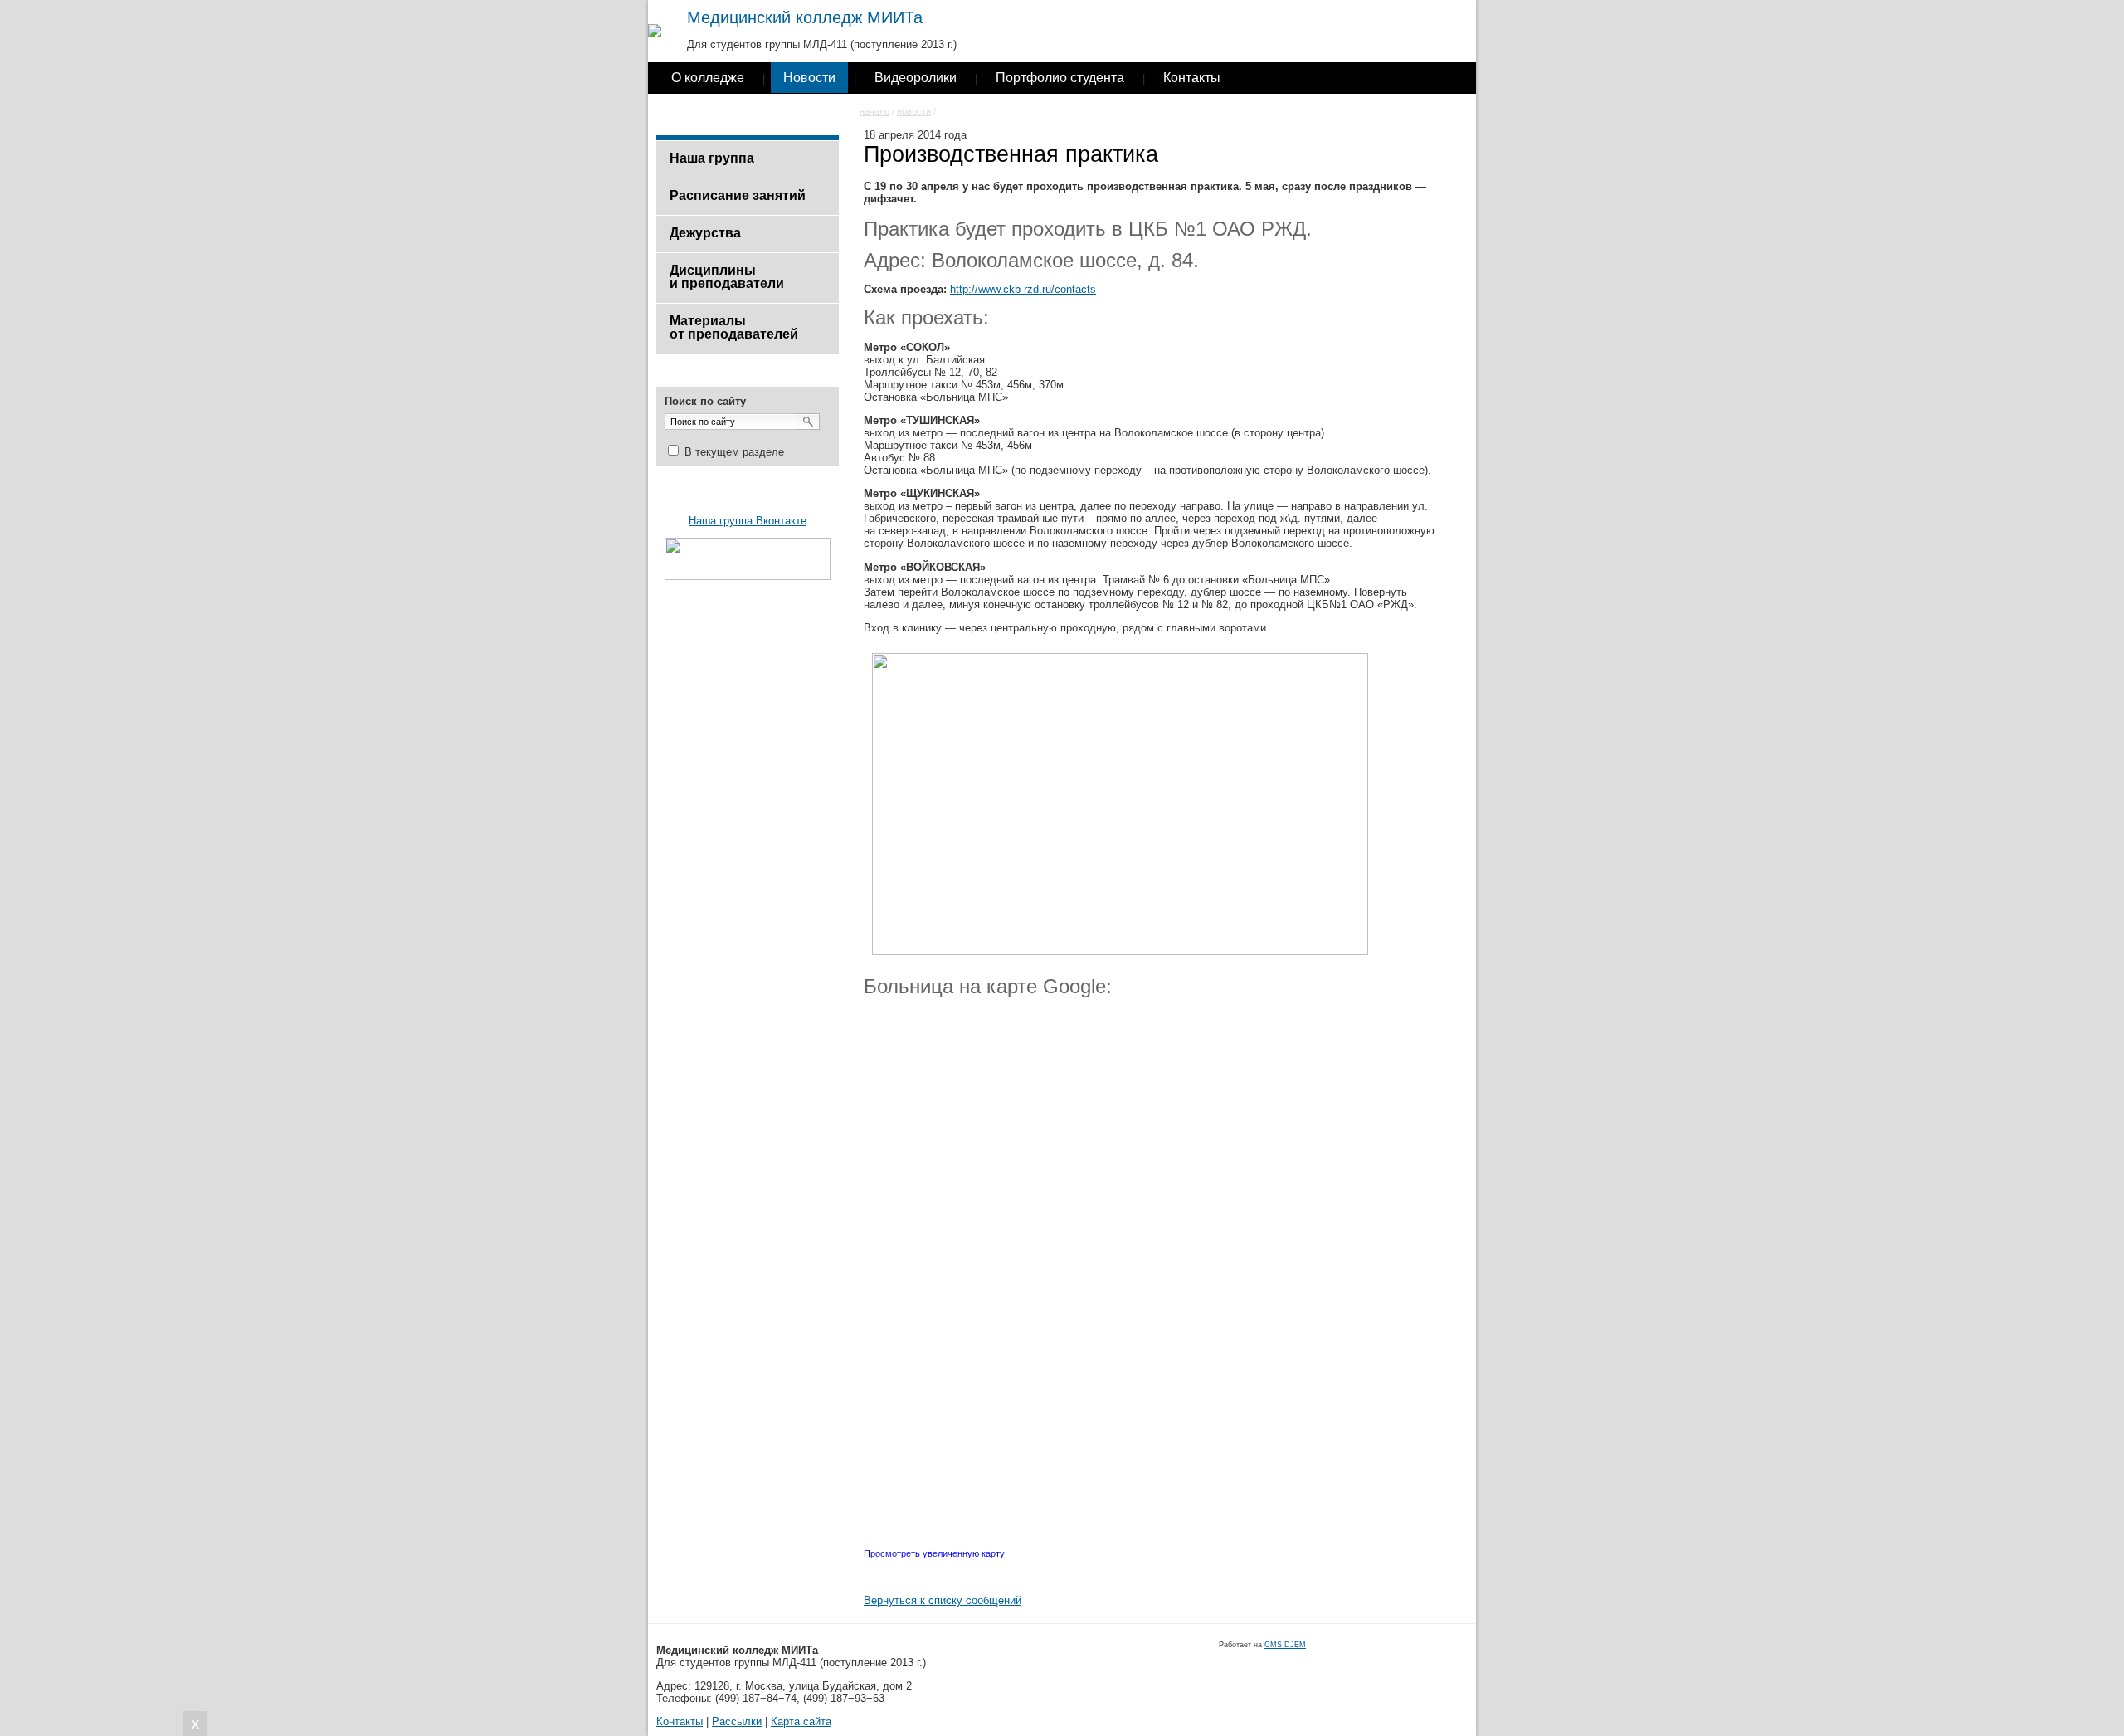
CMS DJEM (1285, 1645)
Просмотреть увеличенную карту (934, 1553)
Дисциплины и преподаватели (727, 277)
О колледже (708, 78)
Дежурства (705, 233)
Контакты (1192, 78)
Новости (809, 78)
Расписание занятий (738, 195)
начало (874, 111)
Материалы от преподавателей (734, 327)
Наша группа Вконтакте (748, 521)
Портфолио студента (1060, 78)
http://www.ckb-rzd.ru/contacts (1023, 289)
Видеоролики (916, 78)
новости (914, 111)
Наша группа (712, 158)
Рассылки (737, 1721)
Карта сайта (801, 1721)
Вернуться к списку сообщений (943, 1600)
